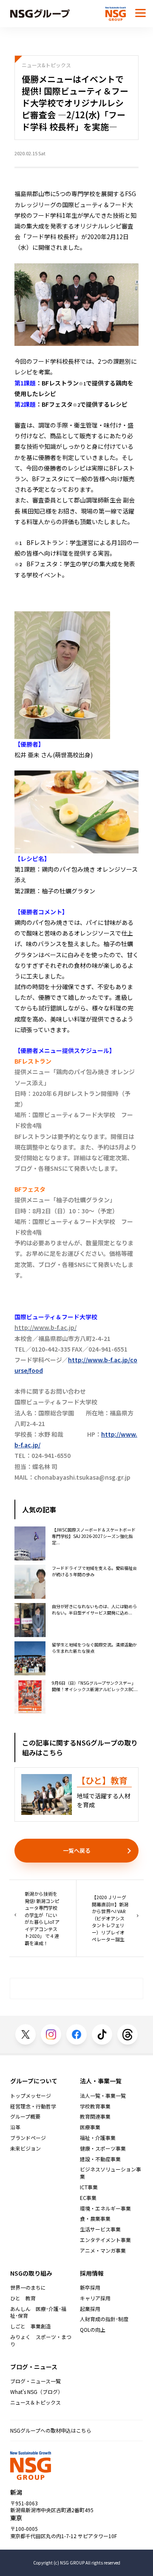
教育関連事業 (95, 2117)
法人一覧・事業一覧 (103, 2096)
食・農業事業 (95, 2219)
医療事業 (90, 2127)
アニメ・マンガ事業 (103, 2251)
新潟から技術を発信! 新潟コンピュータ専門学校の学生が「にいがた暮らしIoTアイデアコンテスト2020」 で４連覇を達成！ (42, 1918)
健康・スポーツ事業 (103, 2148)
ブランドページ (28, 2138)
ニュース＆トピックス (35, 2402)
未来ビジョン (25, 2148)
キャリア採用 (95, 2298)
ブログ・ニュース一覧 (35, 2381)
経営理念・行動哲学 (33, 2106)
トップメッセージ (31, 2096)
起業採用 (90, 2309)
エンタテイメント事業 (105, 2240)
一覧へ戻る (77, 1850)
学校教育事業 (95, 2106)
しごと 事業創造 (31, 2326)
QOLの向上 (93, 2330)
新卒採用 (90, 2288)
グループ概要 (25, 2117)
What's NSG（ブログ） (37, 2392)
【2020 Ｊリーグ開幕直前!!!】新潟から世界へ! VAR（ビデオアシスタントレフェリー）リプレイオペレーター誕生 (110, 1918)
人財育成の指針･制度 (104, 2319)
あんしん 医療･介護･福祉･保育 (38, 2312)
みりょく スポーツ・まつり (41, 2341)
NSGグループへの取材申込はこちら (51, 2430)
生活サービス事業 (100, 2229)
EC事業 (88, 2198)
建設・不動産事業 (100, 2159)
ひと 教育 (23, 2298)
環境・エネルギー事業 (105, 2208)
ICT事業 (89, 2187)
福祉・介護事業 (98, 2138)
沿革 (15, 2127)
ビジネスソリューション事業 (110, 2173)
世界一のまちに (28, 2288)
